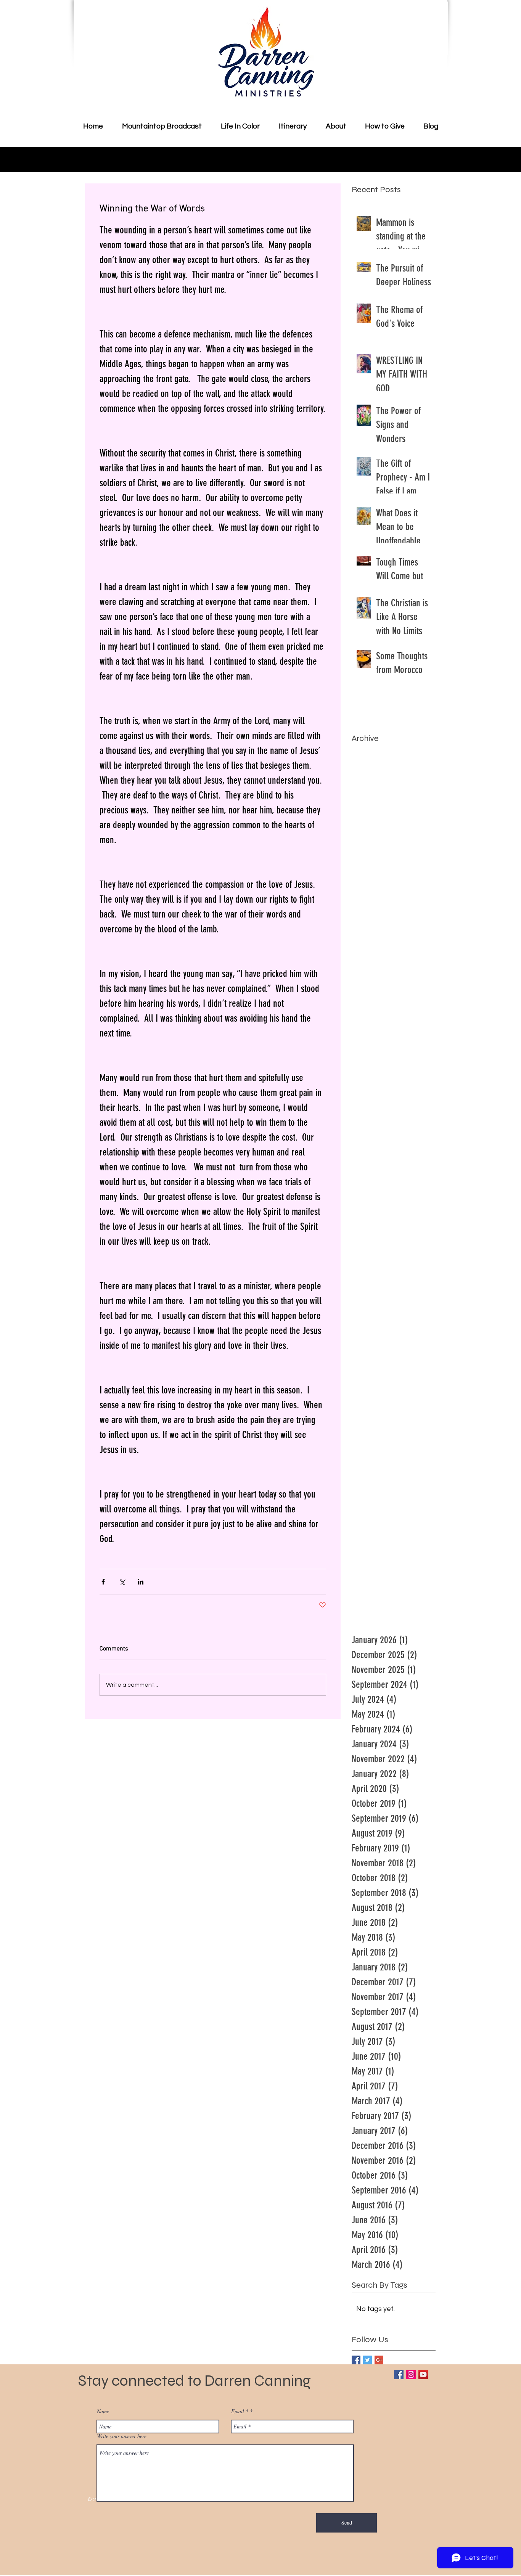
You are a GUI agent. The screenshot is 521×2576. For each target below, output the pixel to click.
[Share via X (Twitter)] (122, 1582)
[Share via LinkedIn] (141, 1582)
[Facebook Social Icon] (399, 2374)
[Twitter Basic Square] (367, 2360)
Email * (240, 2411)
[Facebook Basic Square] (356, 2360)
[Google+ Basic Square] (379, 2360)
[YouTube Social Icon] (423, 2374)
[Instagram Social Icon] (411, 2374)
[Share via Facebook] (103, 1582)
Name (103, 2411)
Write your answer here (122, 2436)
